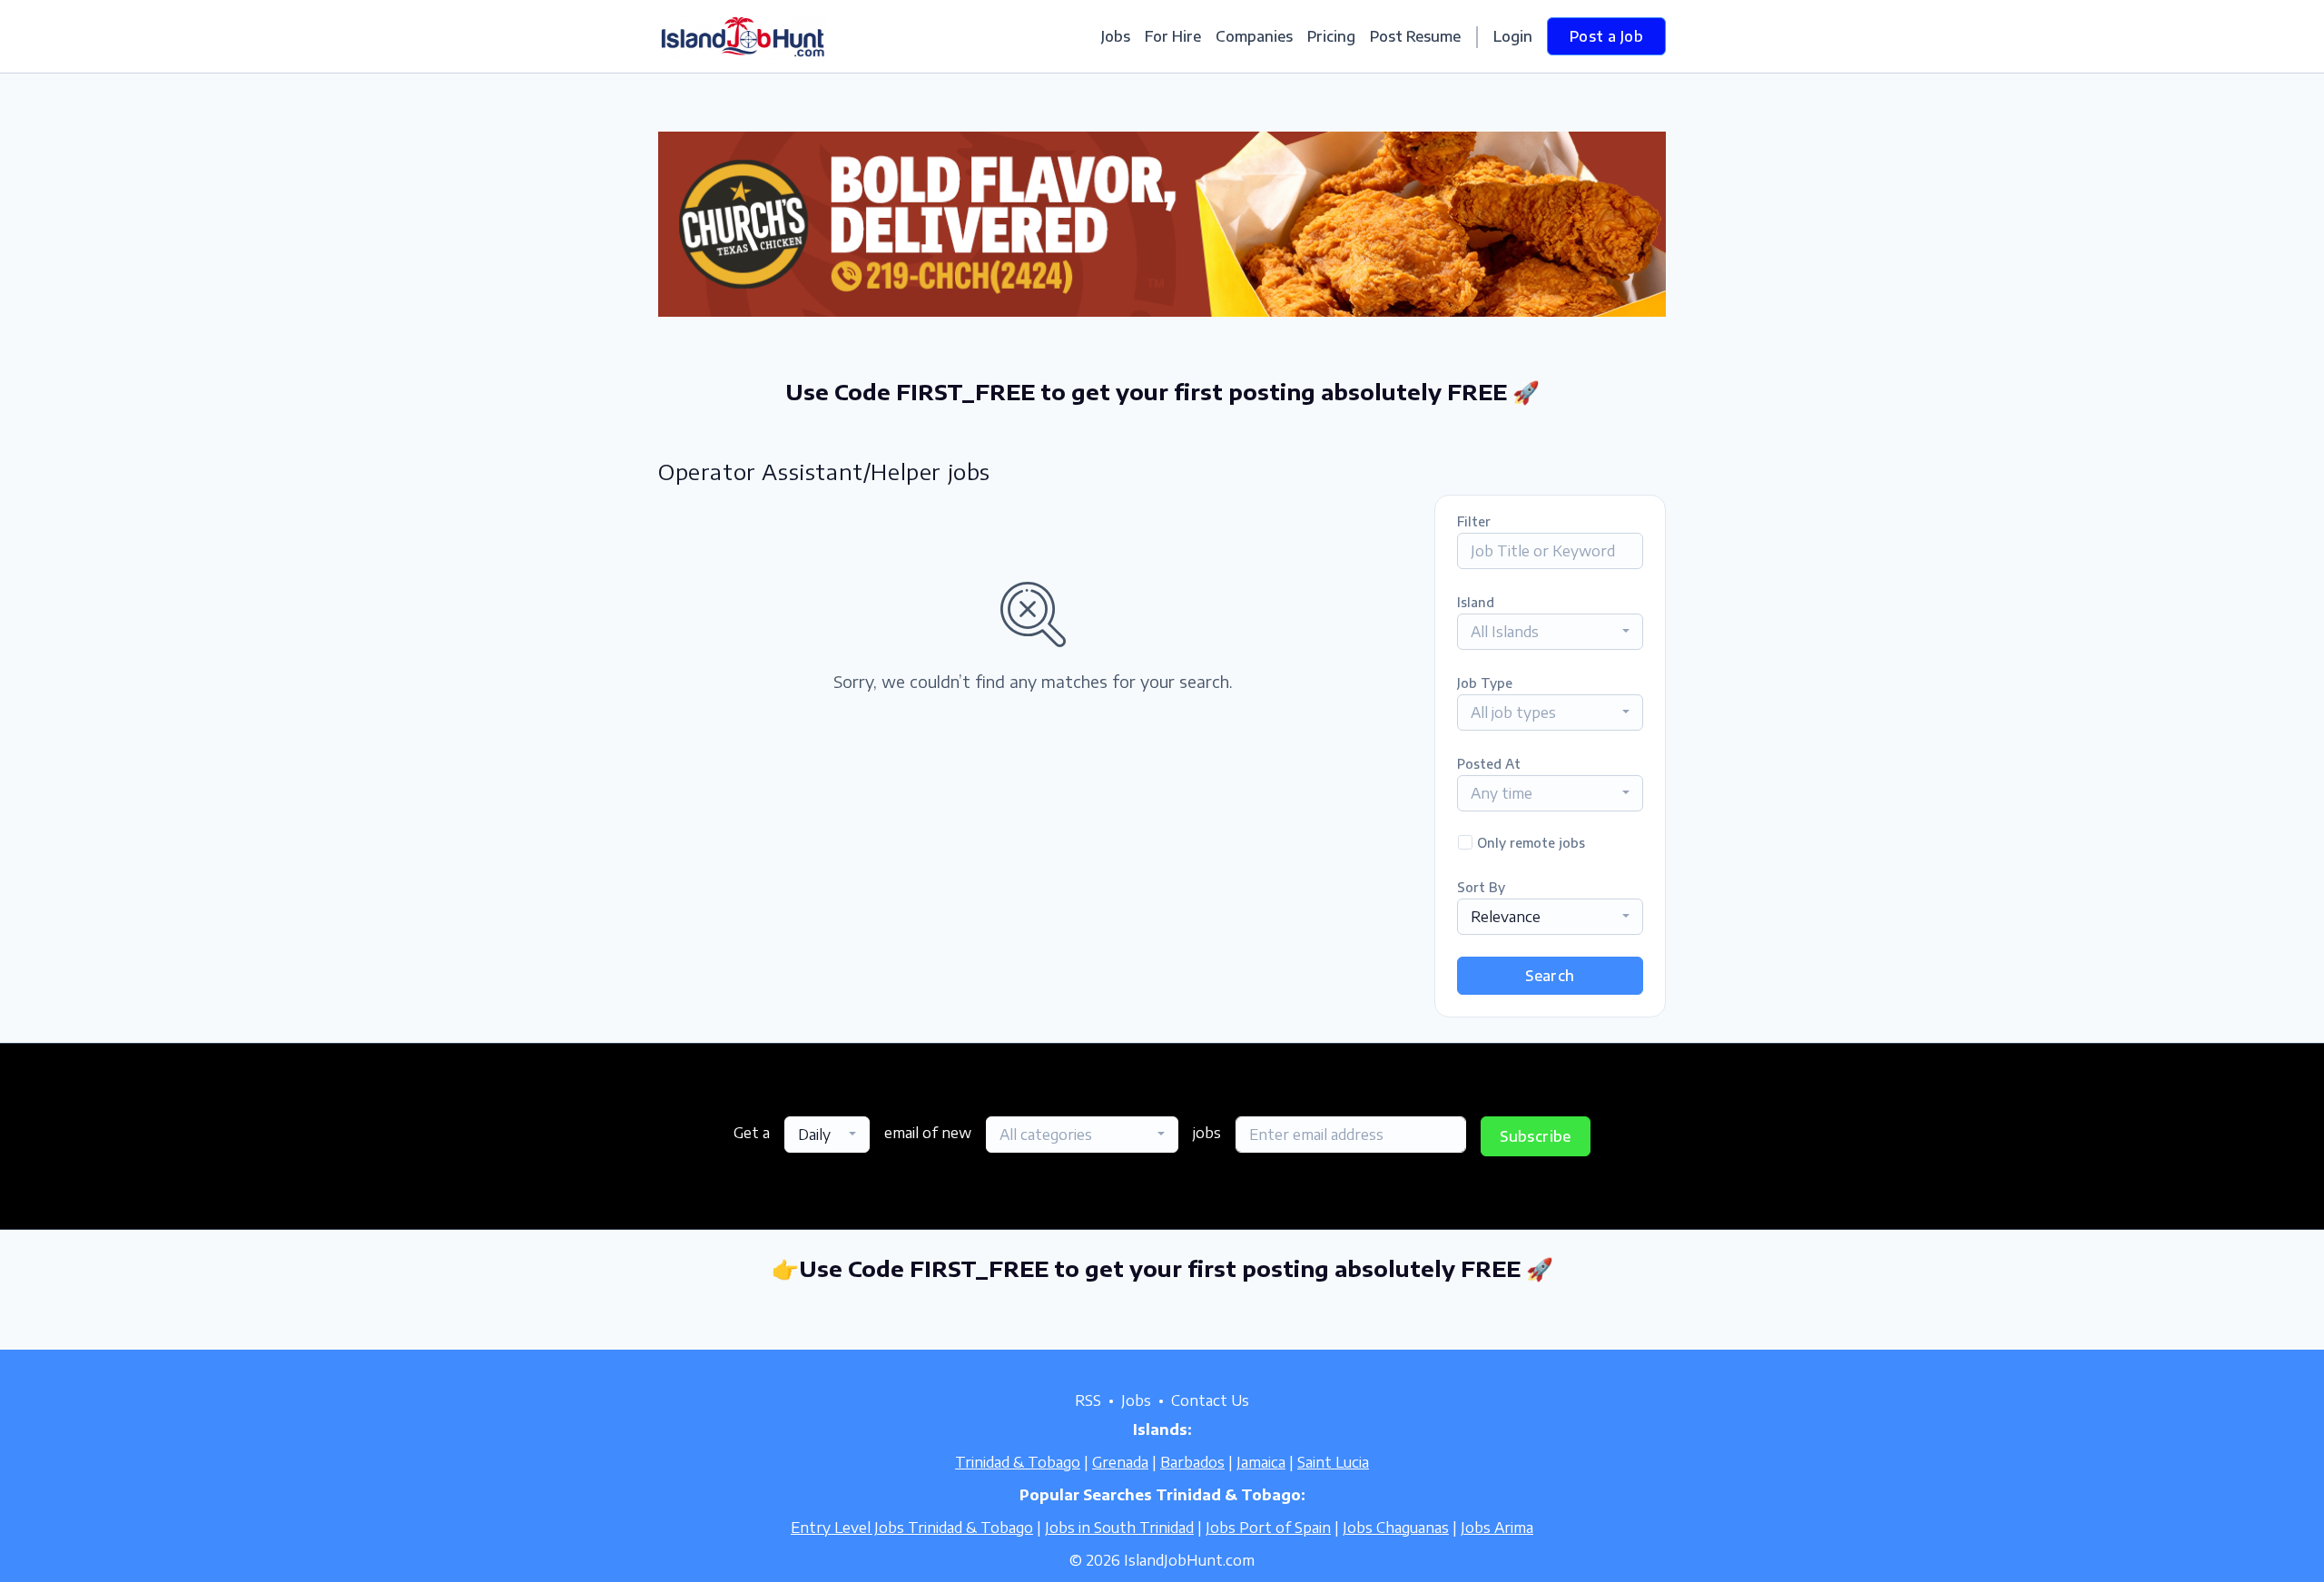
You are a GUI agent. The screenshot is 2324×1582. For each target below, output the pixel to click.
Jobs (1116, 36)
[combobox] (1550, 632)
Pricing (1331, 36)
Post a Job (1606, 36)
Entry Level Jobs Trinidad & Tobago (912, 1528)
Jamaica (1261, 1462)
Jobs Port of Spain (1268, 1528)
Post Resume (1415, 36)
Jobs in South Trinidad (1119, 1528)
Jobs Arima (1497, 1528)
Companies (1254, 36)
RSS (1088, 1400)
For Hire (1173, 36)
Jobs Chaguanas (1396, 1528)
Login (1513, 36)
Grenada (1120, 1462)
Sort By (1481, 887)
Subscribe (1536, 1136)
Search (1550, 976)
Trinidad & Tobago (1018, 1462)
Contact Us (1210, 1400)
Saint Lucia (1333, 1462)
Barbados (1192, 1462)
